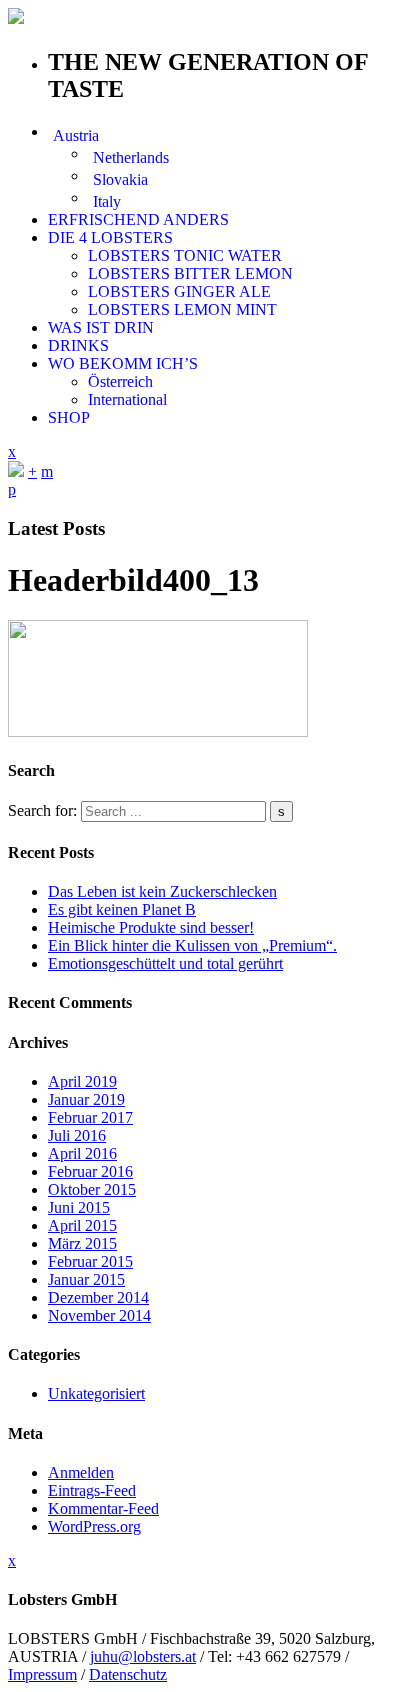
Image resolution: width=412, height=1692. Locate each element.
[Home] (16, 471)
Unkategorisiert (96, 1393)
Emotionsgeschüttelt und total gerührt (165, 963)
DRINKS (78, 345)
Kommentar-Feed (103, 1508)
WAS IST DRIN (101, 327)
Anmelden (81, 1472)
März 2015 (82, 1243)
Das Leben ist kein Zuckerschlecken (162, 891)
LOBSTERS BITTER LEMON (190, 273)
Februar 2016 (90, 1171)
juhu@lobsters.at (143, 1656)
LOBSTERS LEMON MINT (182, 309)
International (127, 399)
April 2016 (82, 1153)
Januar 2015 (86, 1279)
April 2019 (82, 1081)
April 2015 (82, 1225)
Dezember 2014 (98, 1297)
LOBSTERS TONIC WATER (185, 255)
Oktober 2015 (92, 1189)
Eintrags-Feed (92, 1490)
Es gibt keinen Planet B (122, 909)
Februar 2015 (90, 1261)
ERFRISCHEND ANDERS (138, 219)
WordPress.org (94, 1526)
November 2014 (99, 1315)
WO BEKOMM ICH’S (123, 363)
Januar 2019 (86, 1099)
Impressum (42, 1674)
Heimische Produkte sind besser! (151, 927)
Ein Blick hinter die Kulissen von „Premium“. (192, 945)
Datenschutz (128, 1674)
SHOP (69, 417)
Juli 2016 (77, 1135)
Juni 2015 (79, 1207)
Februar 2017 (90, 1117)
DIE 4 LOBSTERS (110, 237)
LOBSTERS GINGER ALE (179, 291)
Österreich (120, 381)
